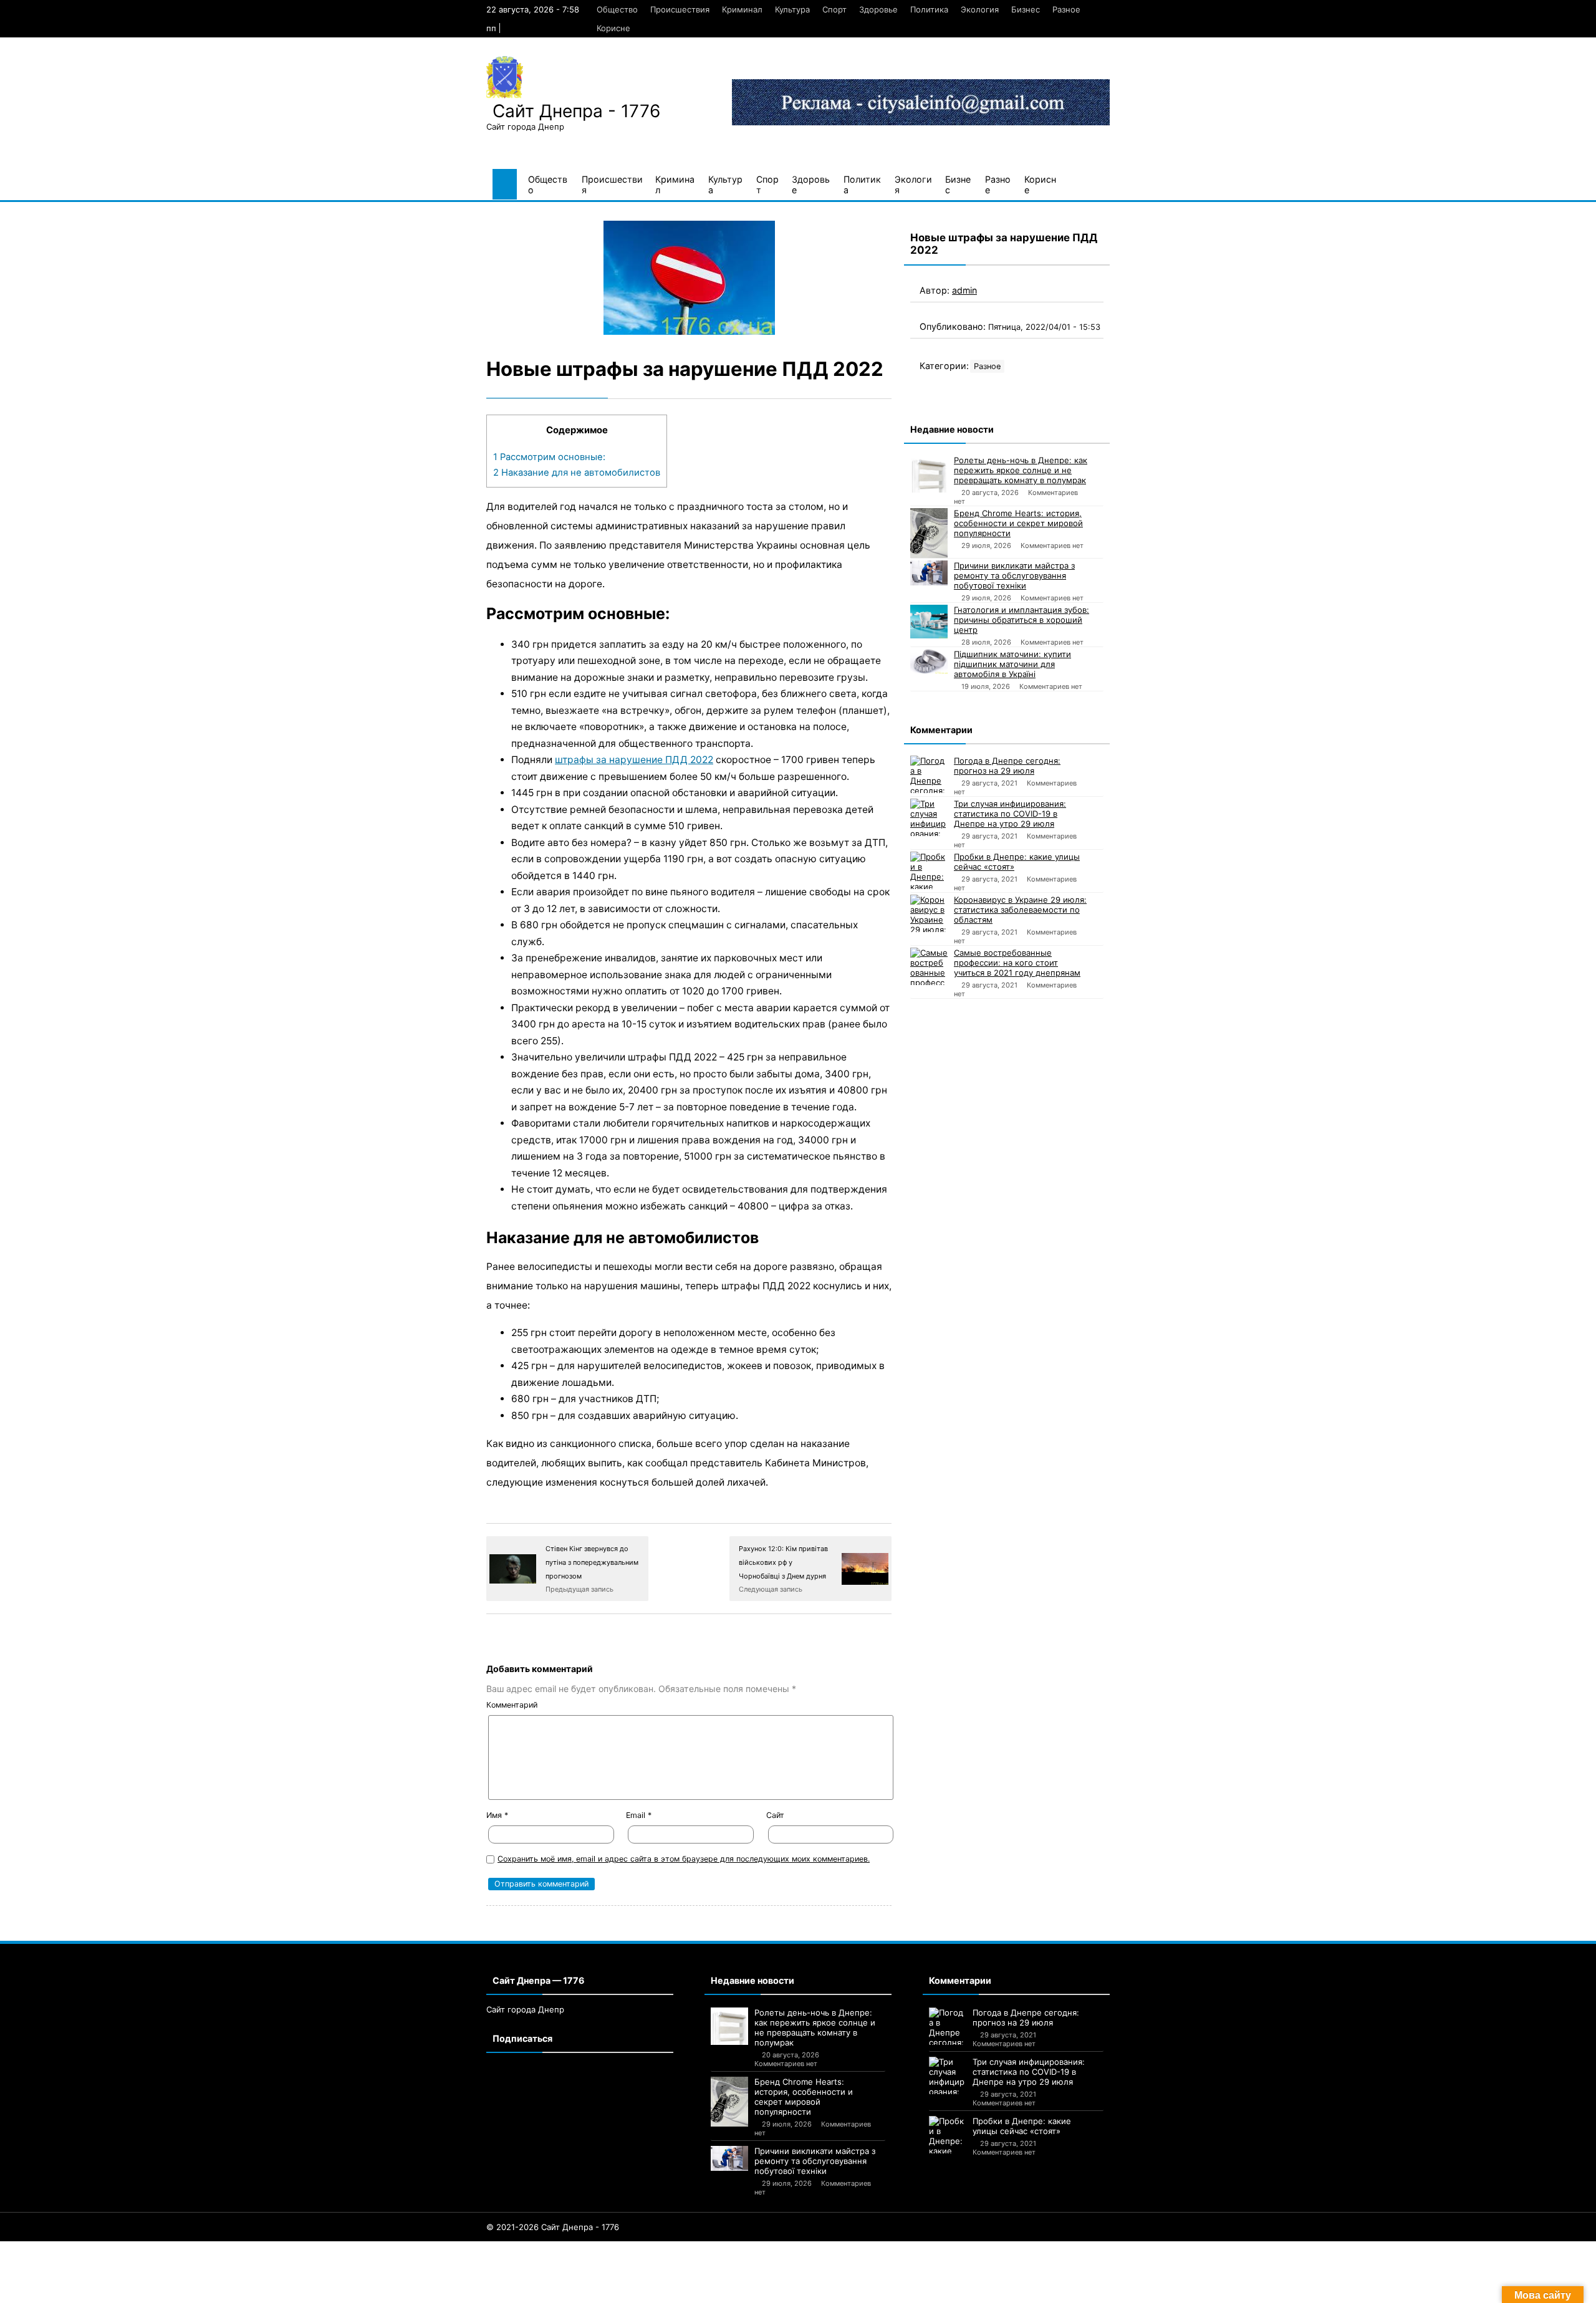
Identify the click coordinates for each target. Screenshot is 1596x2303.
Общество (617, 9)
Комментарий (512, 1705)
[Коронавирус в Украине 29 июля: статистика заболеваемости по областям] (929, 913)
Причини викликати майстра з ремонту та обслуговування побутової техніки (1014, 575)
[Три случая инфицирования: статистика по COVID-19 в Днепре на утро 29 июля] (929, 817)
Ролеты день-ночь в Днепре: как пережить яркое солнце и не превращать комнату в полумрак (1021, 470)
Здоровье (878, 9)
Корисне (613, 28)
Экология (980, 9)
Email (639, 1815)
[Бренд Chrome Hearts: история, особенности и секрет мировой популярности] (929, 533)
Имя (497, 1815)
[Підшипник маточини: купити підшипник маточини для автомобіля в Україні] (929, 661)
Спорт (834, 9)
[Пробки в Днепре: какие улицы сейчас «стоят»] (929, 870)
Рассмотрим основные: (549, 457)
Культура (792, 9)
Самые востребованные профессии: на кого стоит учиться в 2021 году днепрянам (1017, 963)
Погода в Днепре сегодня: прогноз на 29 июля (1007, 766)
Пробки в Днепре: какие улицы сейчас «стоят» (1017, 862)
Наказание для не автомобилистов (577, 473)
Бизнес (1026, 9)
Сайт (775, 1815)
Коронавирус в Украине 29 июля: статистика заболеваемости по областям (1020, 910)
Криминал (742, 9)
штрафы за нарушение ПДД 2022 (634, 760)
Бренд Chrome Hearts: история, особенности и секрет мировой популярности (1018, 523)
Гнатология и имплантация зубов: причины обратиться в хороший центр (1022, 620)
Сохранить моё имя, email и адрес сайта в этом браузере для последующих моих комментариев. (684, 1859)
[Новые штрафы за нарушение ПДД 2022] (689, 278)
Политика (929, 9)
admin (964, 290)
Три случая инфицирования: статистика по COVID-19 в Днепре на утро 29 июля (1010, 814)
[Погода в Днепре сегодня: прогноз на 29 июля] (929, 774)
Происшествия (680, 9)
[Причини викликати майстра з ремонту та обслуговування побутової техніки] (929, 573)
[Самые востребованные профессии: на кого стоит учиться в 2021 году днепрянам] (929, 966)
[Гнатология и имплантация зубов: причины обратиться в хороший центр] (929, 622)
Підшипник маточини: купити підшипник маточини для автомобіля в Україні (1012, 664)
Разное (1066, 9)
